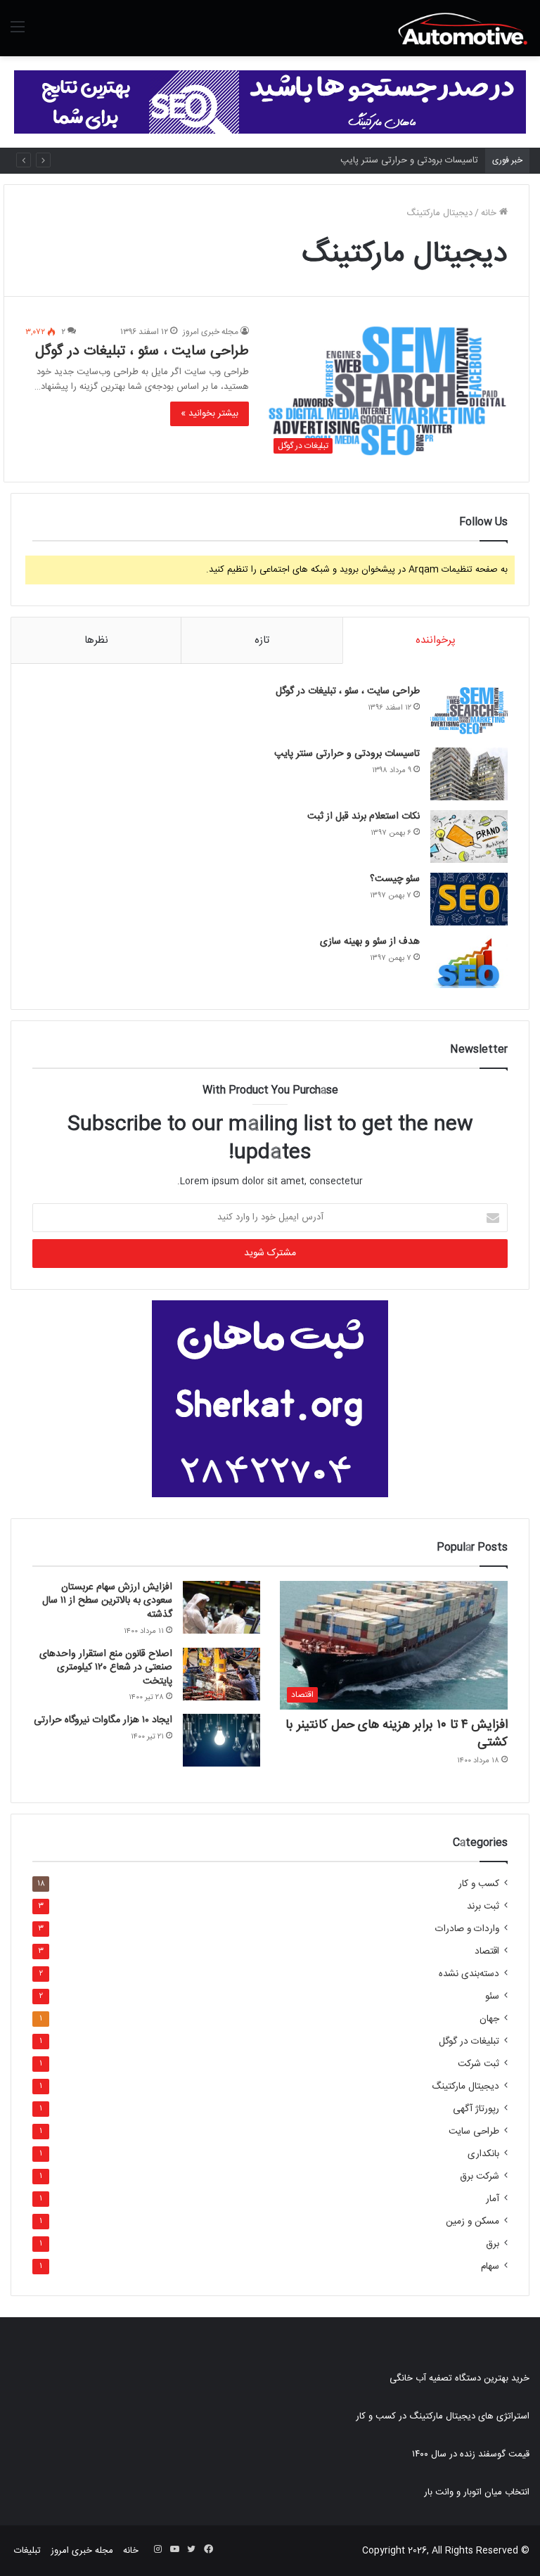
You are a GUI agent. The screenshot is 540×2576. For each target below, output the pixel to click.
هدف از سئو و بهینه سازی (370, 942)
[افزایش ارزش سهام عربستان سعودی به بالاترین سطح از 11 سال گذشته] (221, 1607)
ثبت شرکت (478, 2064)
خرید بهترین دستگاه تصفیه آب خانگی (459, 2378)
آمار (493, 2199)
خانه (490, 213)
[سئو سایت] (270, 102)
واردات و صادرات (467, 1929)
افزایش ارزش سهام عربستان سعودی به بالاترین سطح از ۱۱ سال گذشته (107, 1601)
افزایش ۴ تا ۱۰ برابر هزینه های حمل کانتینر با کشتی (397, 1734)
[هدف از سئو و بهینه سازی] (469, 962)
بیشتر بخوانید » (210, 414)
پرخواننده (436, 640)
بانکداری (483, 2154)
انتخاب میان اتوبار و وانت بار (477, 2492)
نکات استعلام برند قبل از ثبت (364, 816)
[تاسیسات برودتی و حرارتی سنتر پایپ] (469, 774)
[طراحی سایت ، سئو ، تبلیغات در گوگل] (469, 711)
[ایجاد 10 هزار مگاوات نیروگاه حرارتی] (221, 1740)
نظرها (96, 640)
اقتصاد (487, 1952)
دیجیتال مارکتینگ (465, 2087)
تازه (262, 640)
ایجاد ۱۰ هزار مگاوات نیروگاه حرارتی (103, 1720)
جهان (489, 2019)
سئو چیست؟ (395, 879)
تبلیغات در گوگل (469, 2042)
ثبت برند (483, 1907)
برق (493, 2244)
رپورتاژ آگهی (476, 2109)
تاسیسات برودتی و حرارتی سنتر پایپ (409, 160)
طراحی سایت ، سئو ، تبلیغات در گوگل (142, 351)
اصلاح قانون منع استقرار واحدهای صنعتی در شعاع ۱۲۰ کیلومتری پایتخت (106, 1668)
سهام (490, 2267)
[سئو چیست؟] (469, 899)
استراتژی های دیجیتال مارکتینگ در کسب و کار (443, 2416)
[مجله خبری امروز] (463, 28)
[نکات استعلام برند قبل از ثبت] (469, 837)
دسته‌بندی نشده (469, 1974)
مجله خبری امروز (211, 332)
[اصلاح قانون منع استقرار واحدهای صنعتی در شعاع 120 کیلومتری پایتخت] (221, 1674)
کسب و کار (479, 1884)
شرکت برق (480, 2177)
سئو (492, 1997)
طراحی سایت (474, 2132)
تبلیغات (27, 2551)
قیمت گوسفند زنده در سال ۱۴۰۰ (471, 2454)
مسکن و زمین (472, 2222)
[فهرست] (18, 33)
